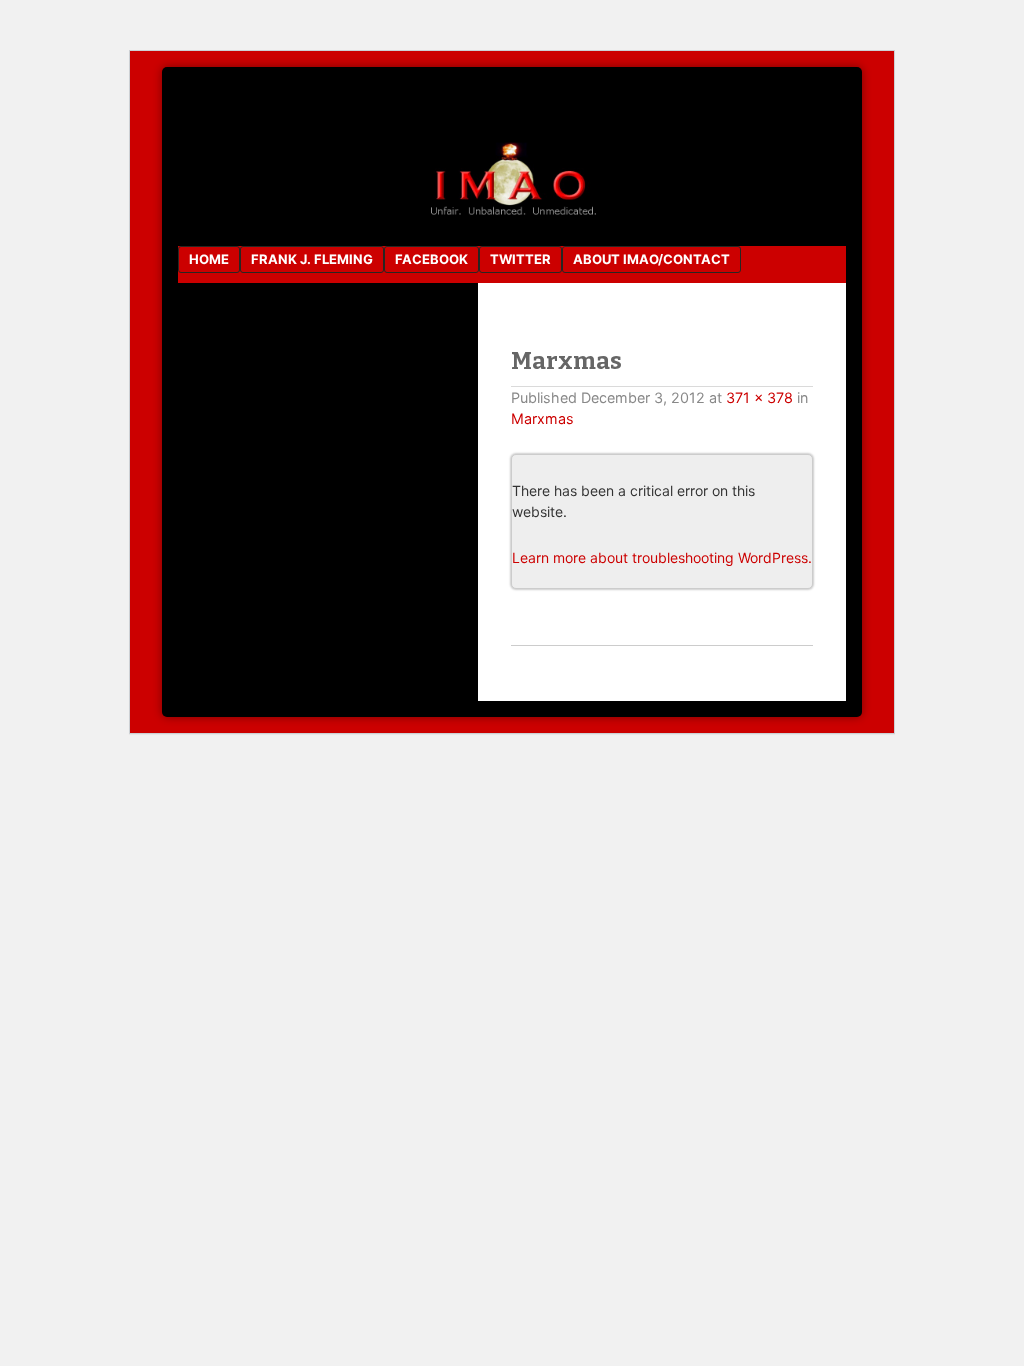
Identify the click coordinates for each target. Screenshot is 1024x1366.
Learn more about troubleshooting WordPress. (662, 557)
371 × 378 (759, 397)
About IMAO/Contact (651, 259)
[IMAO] (512, 214)
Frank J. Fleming (312, 259)
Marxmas (542, 418)
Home (209, 259)
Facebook (431, 259)
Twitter (520, 259)
